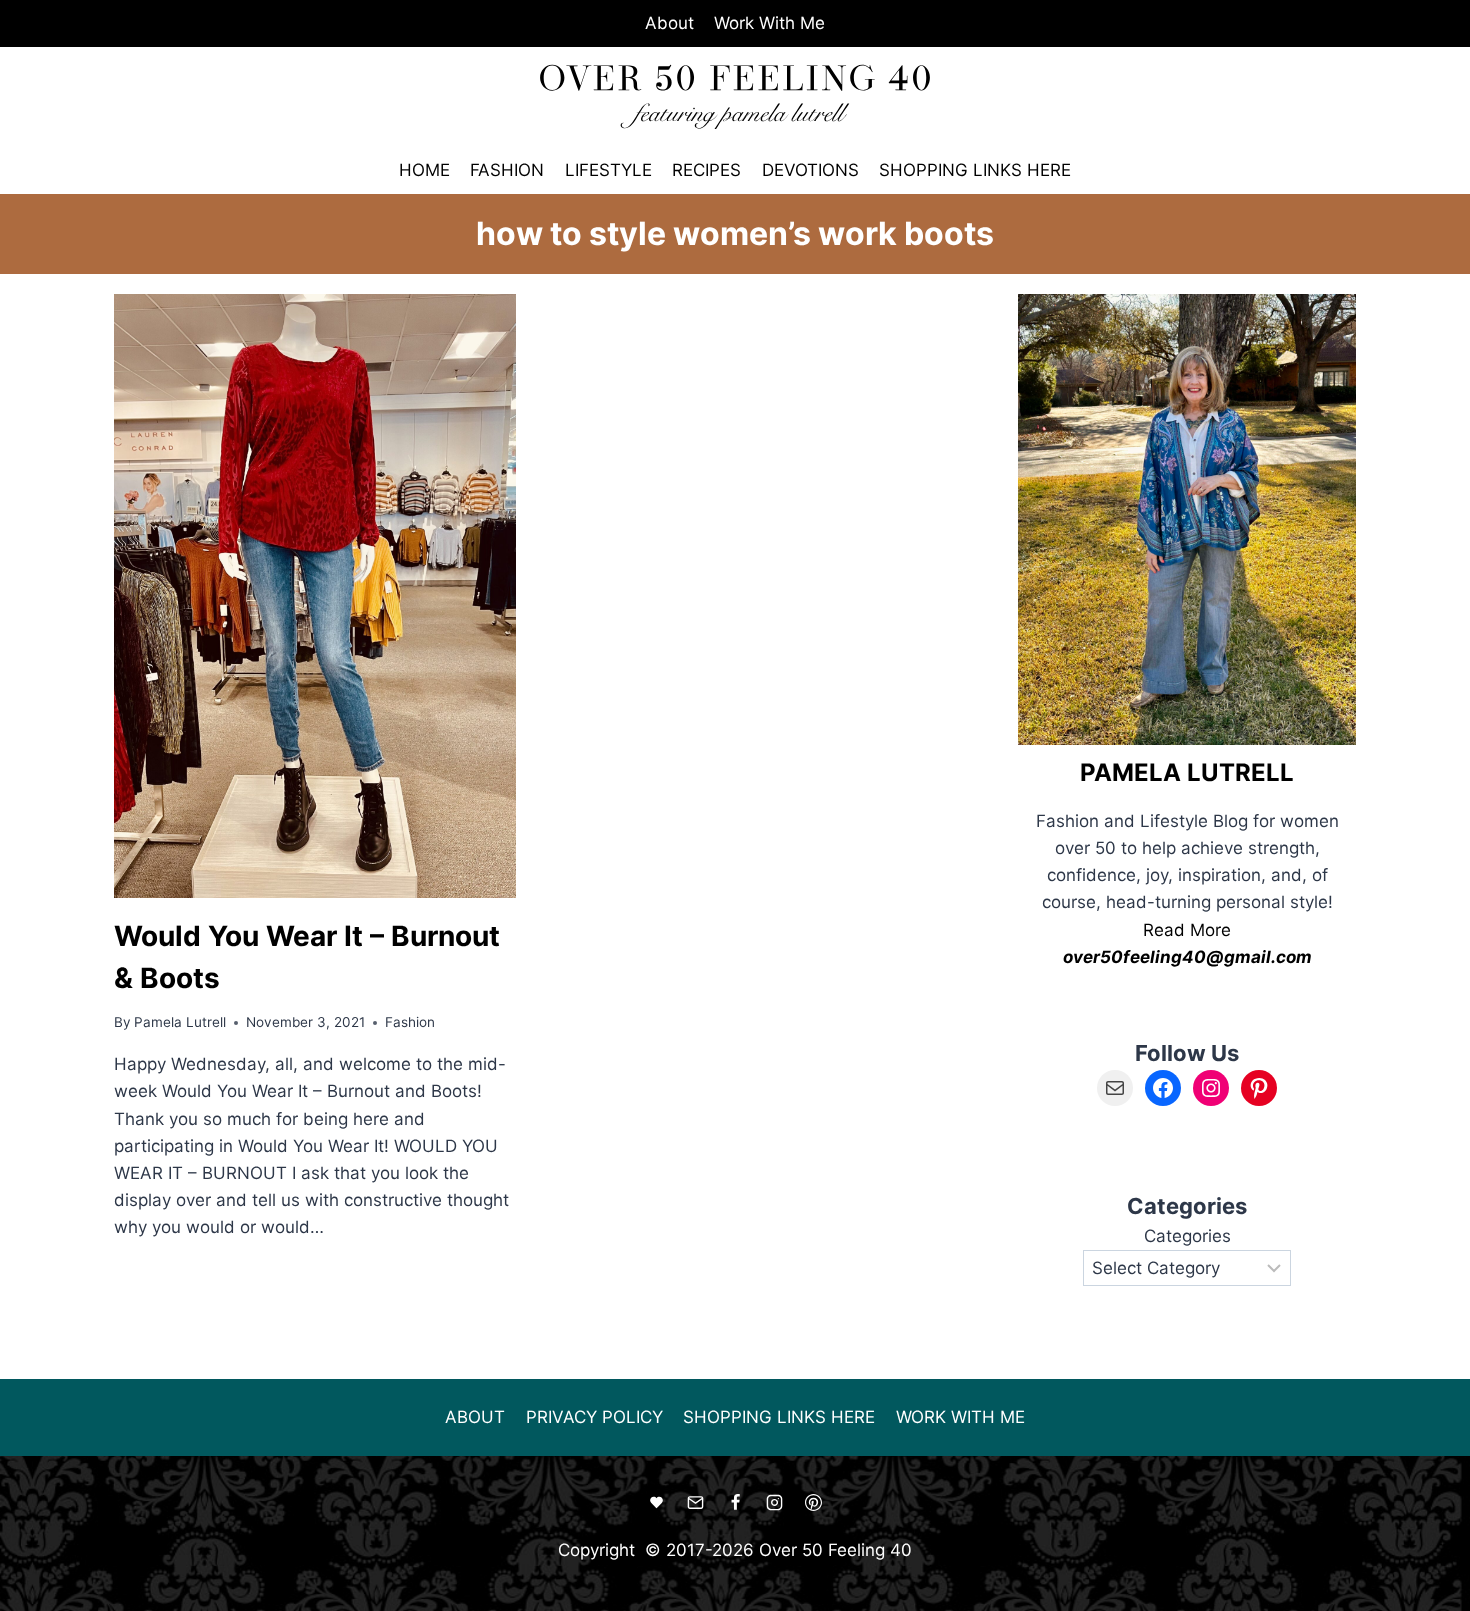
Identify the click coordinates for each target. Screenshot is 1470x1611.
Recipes (706, 170)
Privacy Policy (594, 1417)
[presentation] (315, 595)
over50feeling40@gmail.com (1187, 957)
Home (424, 170)
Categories (1187, 1236)
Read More (1187, 930)
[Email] (696, 1503)
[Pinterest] (813, 1503)
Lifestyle (608, 170)
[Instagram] (774, 1503)
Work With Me (769, 23)
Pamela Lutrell (180, 1022)
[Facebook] (735, 1503)
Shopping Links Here (975, 170)
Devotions (810, 170)
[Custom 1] (657, 1503)
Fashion (507, 170)
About (669, 23)
